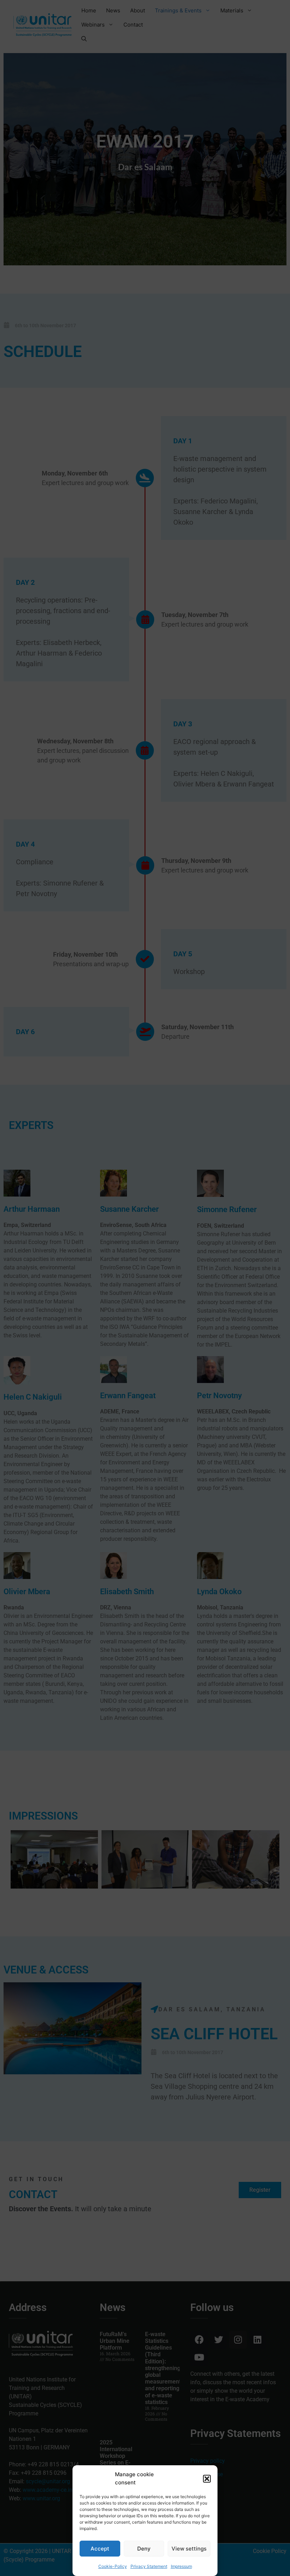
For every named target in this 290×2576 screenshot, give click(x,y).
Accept (100, 2549)
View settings (189, 2549)
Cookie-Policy (113, 2566)
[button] (207, 2479)
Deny (144, 2549)
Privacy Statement (149, 2566)
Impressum (181, 2566)
